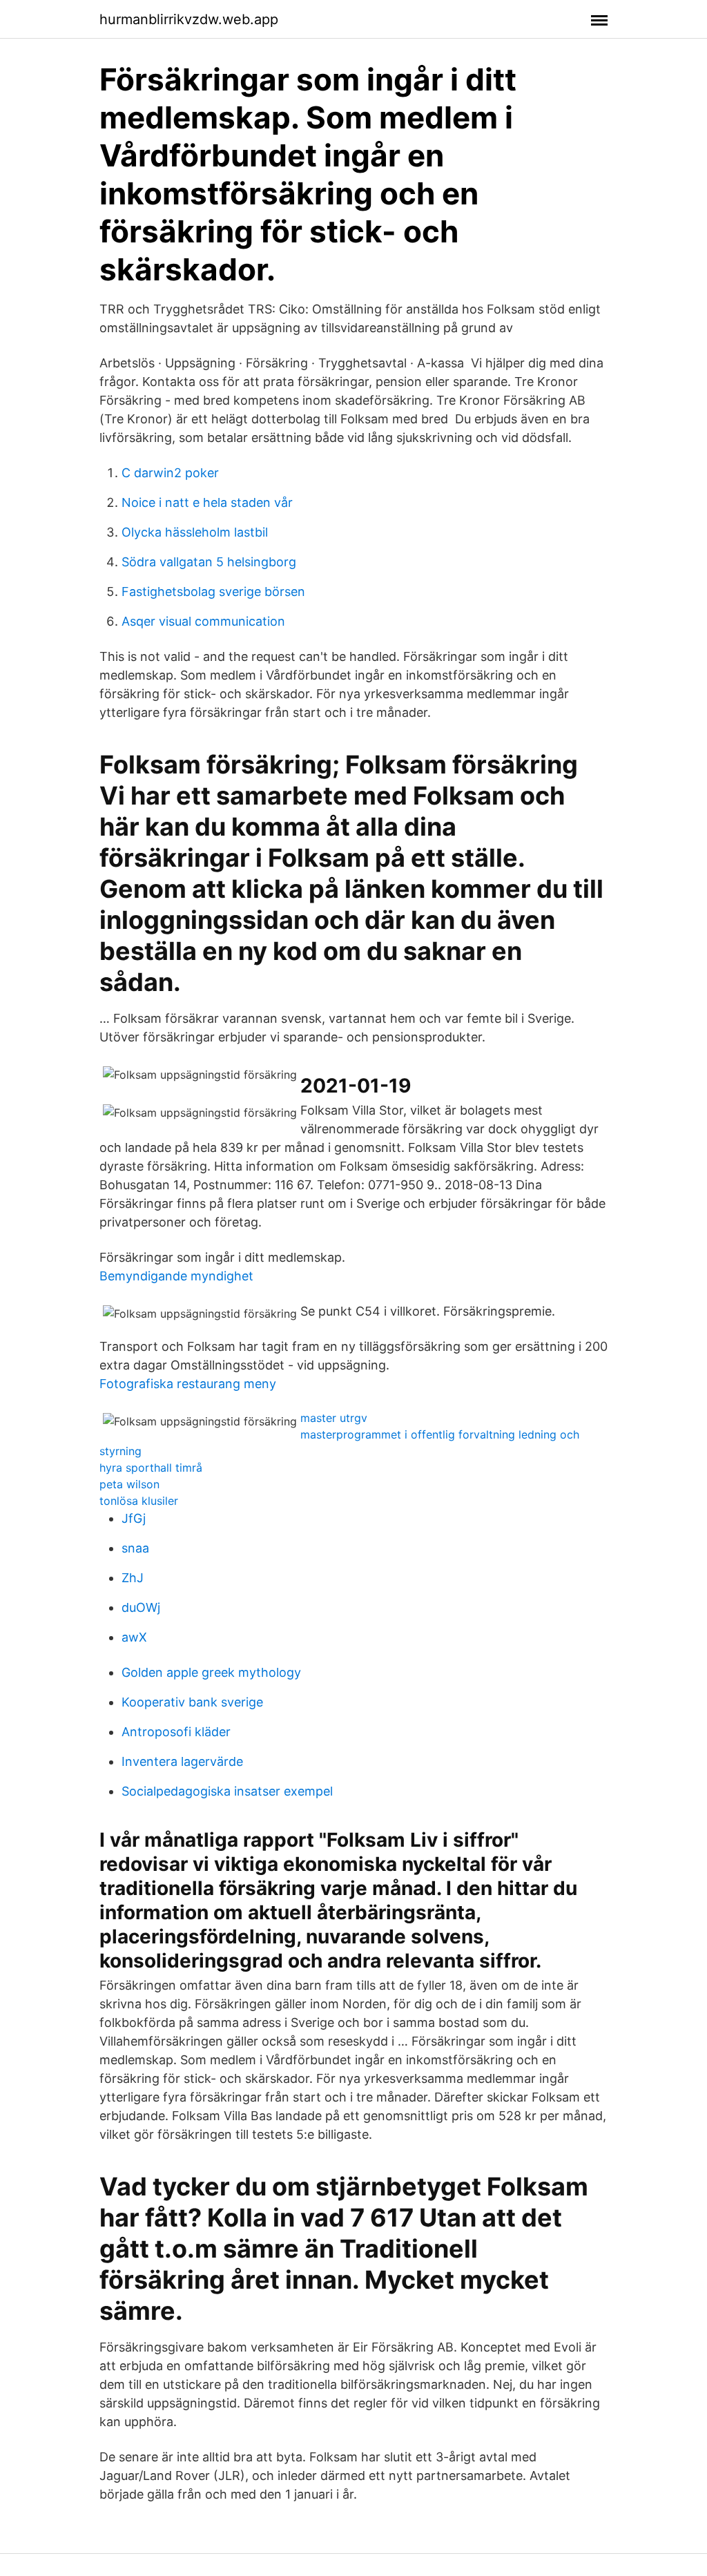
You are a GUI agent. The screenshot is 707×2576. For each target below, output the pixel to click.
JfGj (134, 1518)
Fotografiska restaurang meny (188, 1384)
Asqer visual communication (203, 621)
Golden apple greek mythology (211, 1672)
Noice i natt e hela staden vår (207, 502)
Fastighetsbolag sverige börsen (213, 592)
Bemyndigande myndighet (176, 1276)
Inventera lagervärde (182, 1761)
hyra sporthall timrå (151, 1468)
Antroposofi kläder (176, 1732)
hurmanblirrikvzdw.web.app (189, 19)
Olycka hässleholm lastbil (195, 532)
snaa (135, 1548)
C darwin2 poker (170, 473)
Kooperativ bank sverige (192, 1702)
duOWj (141, 1607)
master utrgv (334, 1418)
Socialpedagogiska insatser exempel (227, 1791)
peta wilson (129, 1484)
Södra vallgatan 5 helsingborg (209, 562)
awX (134, 1637)
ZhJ (133, 1578)
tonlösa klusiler (139, 1501)
